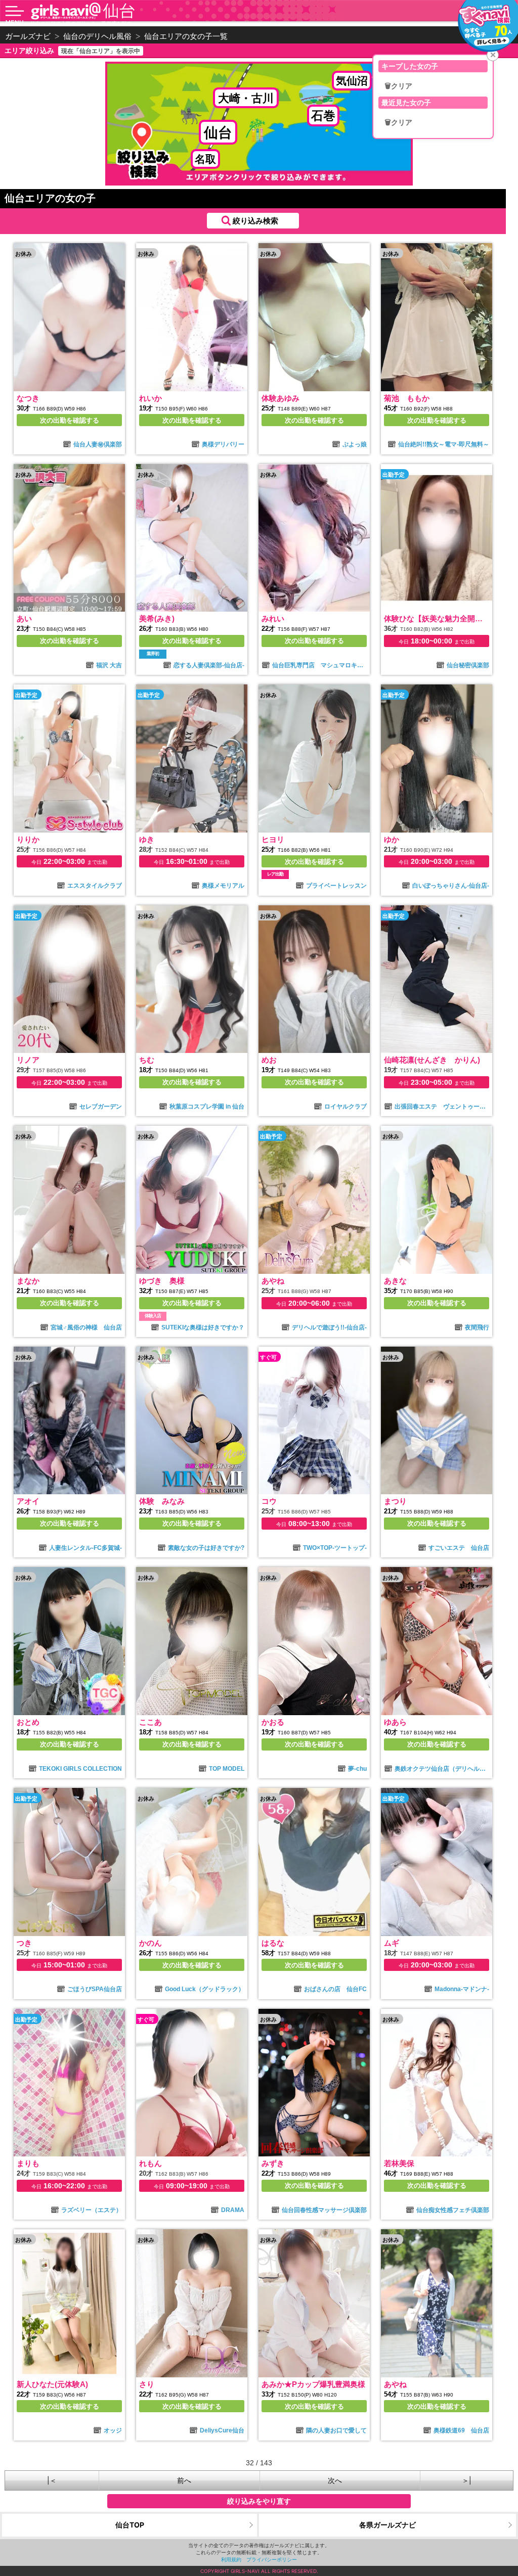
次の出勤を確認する (70, 420)
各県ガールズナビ (387, 2525)
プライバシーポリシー (272, 2559)
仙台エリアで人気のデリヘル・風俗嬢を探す (81, 23)
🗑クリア (398, 86)
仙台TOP (130, 2525)
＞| (467, 2480)
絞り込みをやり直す (259, 2501)
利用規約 (231, 2559)
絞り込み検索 (255, 221)
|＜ (52, 2480)
